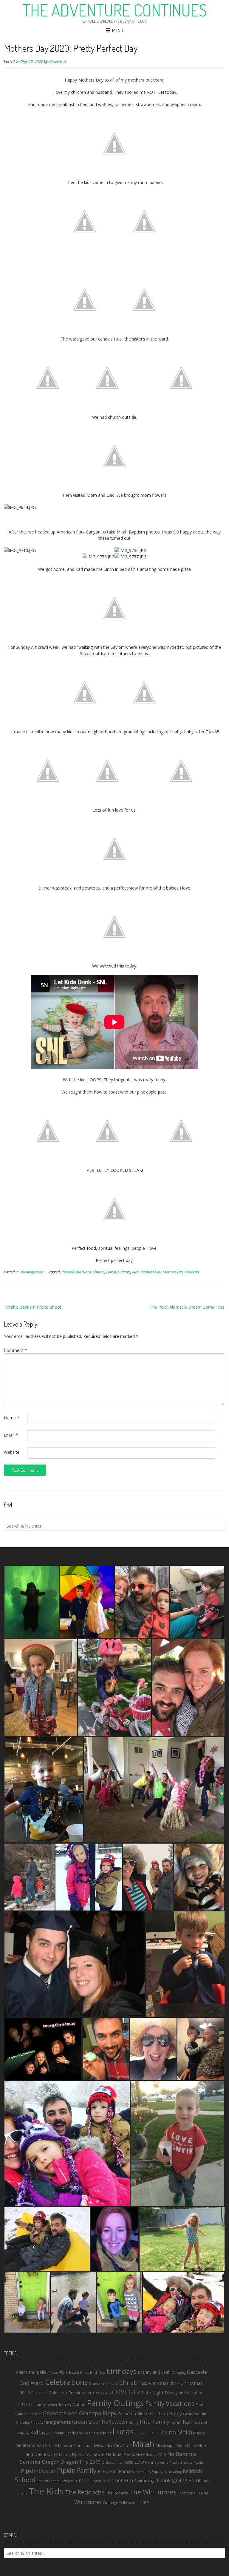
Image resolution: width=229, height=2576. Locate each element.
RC (166, 2472)
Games (21, 2414)
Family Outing (72, 2404)
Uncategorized (31, 1272)
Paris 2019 (133, 2462)
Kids (135, 1272)
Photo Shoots (181, 2462)
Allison (53, 2372)
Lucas (123, 2431)
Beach (74, 2372)
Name (12, 1418)
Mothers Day (151, 1272)
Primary (126, 2471)
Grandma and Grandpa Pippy (80, 2413)
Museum (95, 2454)
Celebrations (66, 2382)
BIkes (85, 2372)
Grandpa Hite (195, 2414)
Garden (35, 2414)
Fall (32, 2405)
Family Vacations (170, 2404)
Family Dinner (47, 2405)
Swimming (144, 2480)
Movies (51, 2454)
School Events (48, 2481)
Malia (185, 2432)
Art (64, 2372)
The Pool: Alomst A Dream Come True (187, 1307)
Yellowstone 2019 (134, 2503)
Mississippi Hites (171, 2445)
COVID (106, 2393)
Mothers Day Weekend (181, 1272)
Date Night (152, 2393)
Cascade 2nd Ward (76, 1272)
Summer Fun (118, 2480)
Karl (188, 2422)
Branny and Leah (154, 2372)
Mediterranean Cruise (36, 2445)
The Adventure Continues (115, 10)
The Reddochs (85, 2492)
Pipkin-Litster (38, 2471)
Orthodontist (112, 2462)
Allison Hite (58, 61)
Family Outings (118, 1272)
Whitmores (88, 2502)
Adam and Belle (31, 2372)
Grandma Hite (131, 2414)
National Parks (120, 2454)
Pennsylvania (157, 2462)
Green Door (86, 2422)
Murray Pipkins (72, 2455)
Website (12, 1452)
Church (99, 1272)
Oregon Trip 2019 (81, 2462)
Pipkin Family (77, 2470)
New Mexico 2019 (151, 2455)
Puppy (157, 2471)
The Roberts (117, 2493)
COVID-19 (126, 2392)
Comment (15, 1350)
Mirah (143, 2444)
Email (11, 1435)
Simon (82, 2480)
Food (200, 2405)
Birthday (98, 2372)
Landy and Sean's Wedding (88, 2433)
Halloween (114, 2422)
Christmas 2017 (164, 2383)
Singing (96, 2481)
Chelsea (96, 2383)
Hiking (133, 2422)
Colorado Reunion (66, 2393)
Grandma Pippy (164, 2413)
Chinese (112, 2383)
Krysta (47, 2433)
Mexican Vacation (112, 2445)
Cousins (93, 2393)
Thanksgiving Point (178, 2480)
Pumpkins (143, 2472)
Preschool (108, 2471)
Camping (179, 2372)
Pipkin (198, 2462)
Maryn (199, 2433)
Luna (169, 2432)
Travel (202, 2493)
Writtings (110, 2503)
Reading (175, 2472)
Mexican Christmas (75, 2445)
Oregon (51, 2462)
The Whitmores (153, 2492)
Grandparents (56, 2422)
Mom (191, 2446)
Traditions (187, 2493)
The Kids (46, 2491)
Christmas (134, 2383)
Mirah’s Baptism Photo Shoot (33, 1307)
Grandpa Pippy (28, 2422)
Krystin (58, 2433)
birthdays (122, 2371)
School (25, 2480)
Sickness (67, 2481)
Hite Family (154, 2421)
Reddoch (192, 2471)
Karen (176, 2422)
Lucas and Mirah (148, 2433)
